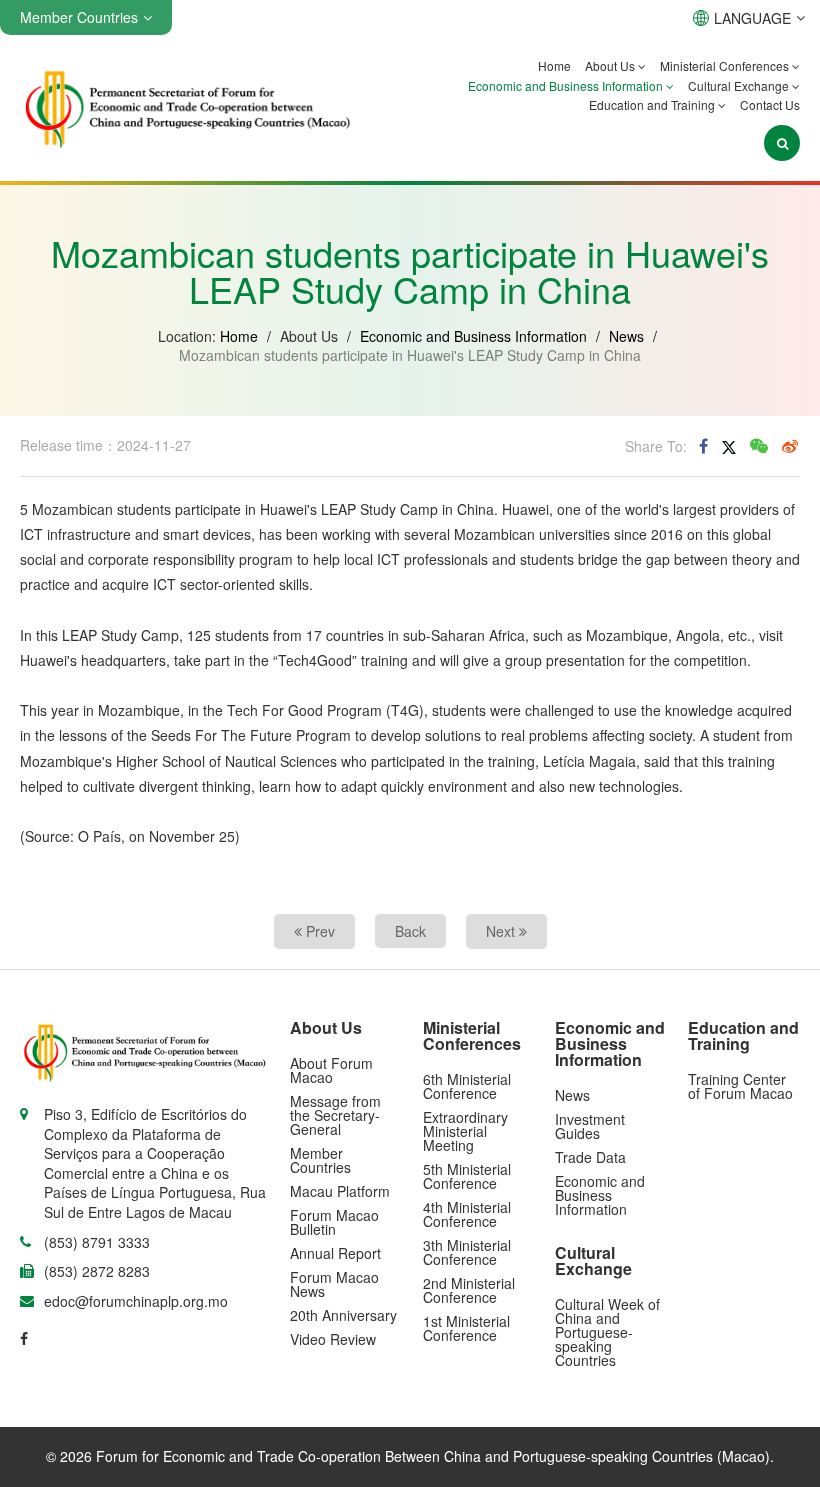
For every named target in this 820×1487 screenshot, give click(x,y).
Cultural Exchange (740, 85)
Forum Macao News (334, 1284)
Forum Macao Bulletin (334, 1222)
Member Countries (320, 1160)
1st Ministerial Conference (466, 1328)
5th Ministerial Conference (467, 1176)
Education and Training (653, 104)
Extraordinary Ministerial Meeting (465, 1131)
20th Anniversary (343, 1315)
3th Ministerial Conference (467, 1252)
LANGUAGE (752, 18)
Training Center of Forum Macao (740, 1086)
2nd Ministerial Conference (469, 1290)
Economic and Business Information (567, 85)
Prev (318, 931)
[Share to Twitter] (729, 446)
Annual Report (335, 1253)
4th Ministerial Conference (467, 1214)
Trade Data (590, 1157)
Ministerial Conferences (726, 65)
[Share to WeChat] (759, 446)
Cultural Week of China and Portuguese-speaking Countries (607, 1332)
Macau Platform (340, 1191)
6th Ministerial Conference (467, 1086)
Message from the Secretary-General (335, 1115)
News (626, 336)
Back (410, 931)
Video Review (333, 1339)
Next (502, 931)
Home (554, 65)
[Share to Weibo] (790, 446)
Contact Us (770, 104)
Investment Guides (590, 1126)
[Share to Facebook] (703, 446)
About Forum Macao (331, 1070)
